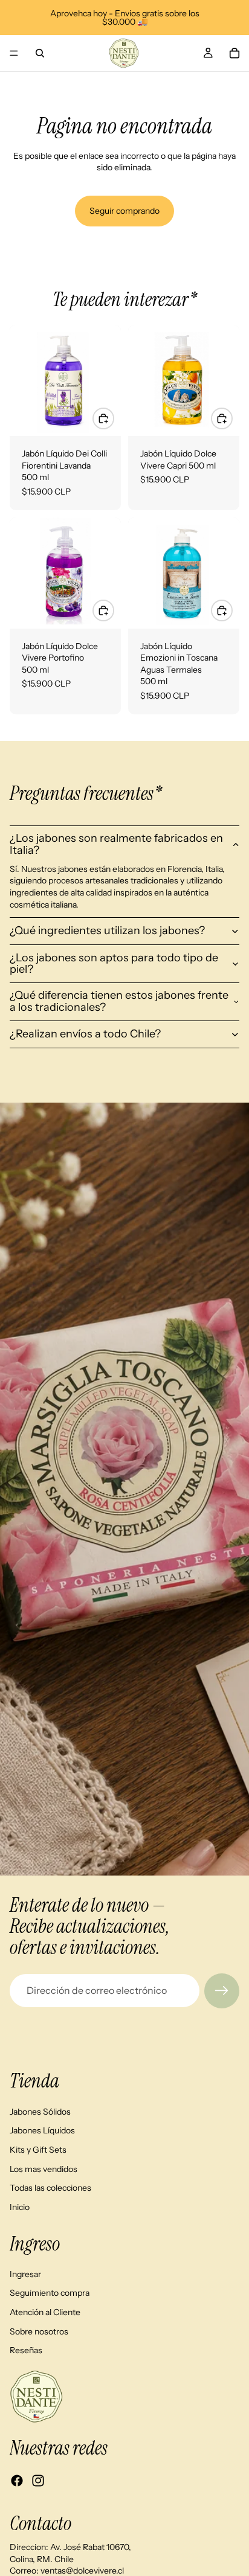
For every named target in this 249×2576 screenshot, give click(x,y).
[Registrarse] (222, 1991)
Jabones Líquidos (42, 2130)
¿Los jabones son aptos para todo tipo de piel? (114, 964)
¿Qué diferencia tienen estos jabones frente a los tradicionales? (119, 1001)
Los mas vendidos (44, 2168)
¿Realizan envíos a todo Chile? (85, 1034)
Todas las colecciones (50, 2188)
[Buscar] (40, 53)
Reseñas (26, 2350)
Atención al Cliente (45, 2312)
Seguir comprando (124, 211)
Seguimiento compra (50, 2293)
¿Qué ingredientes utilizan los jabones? (107, 931)
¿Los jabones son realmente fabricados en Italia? (116, 844)
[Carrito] (234, 53)
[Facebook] (17, 2481)
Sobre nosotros (39, 2331)
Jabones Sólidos (40, 2111)
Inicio (20, 2206)
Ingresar (25, 2273)
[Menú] (14, 53)
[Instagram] (38, 2481)
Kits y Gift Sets (38, 2150)
